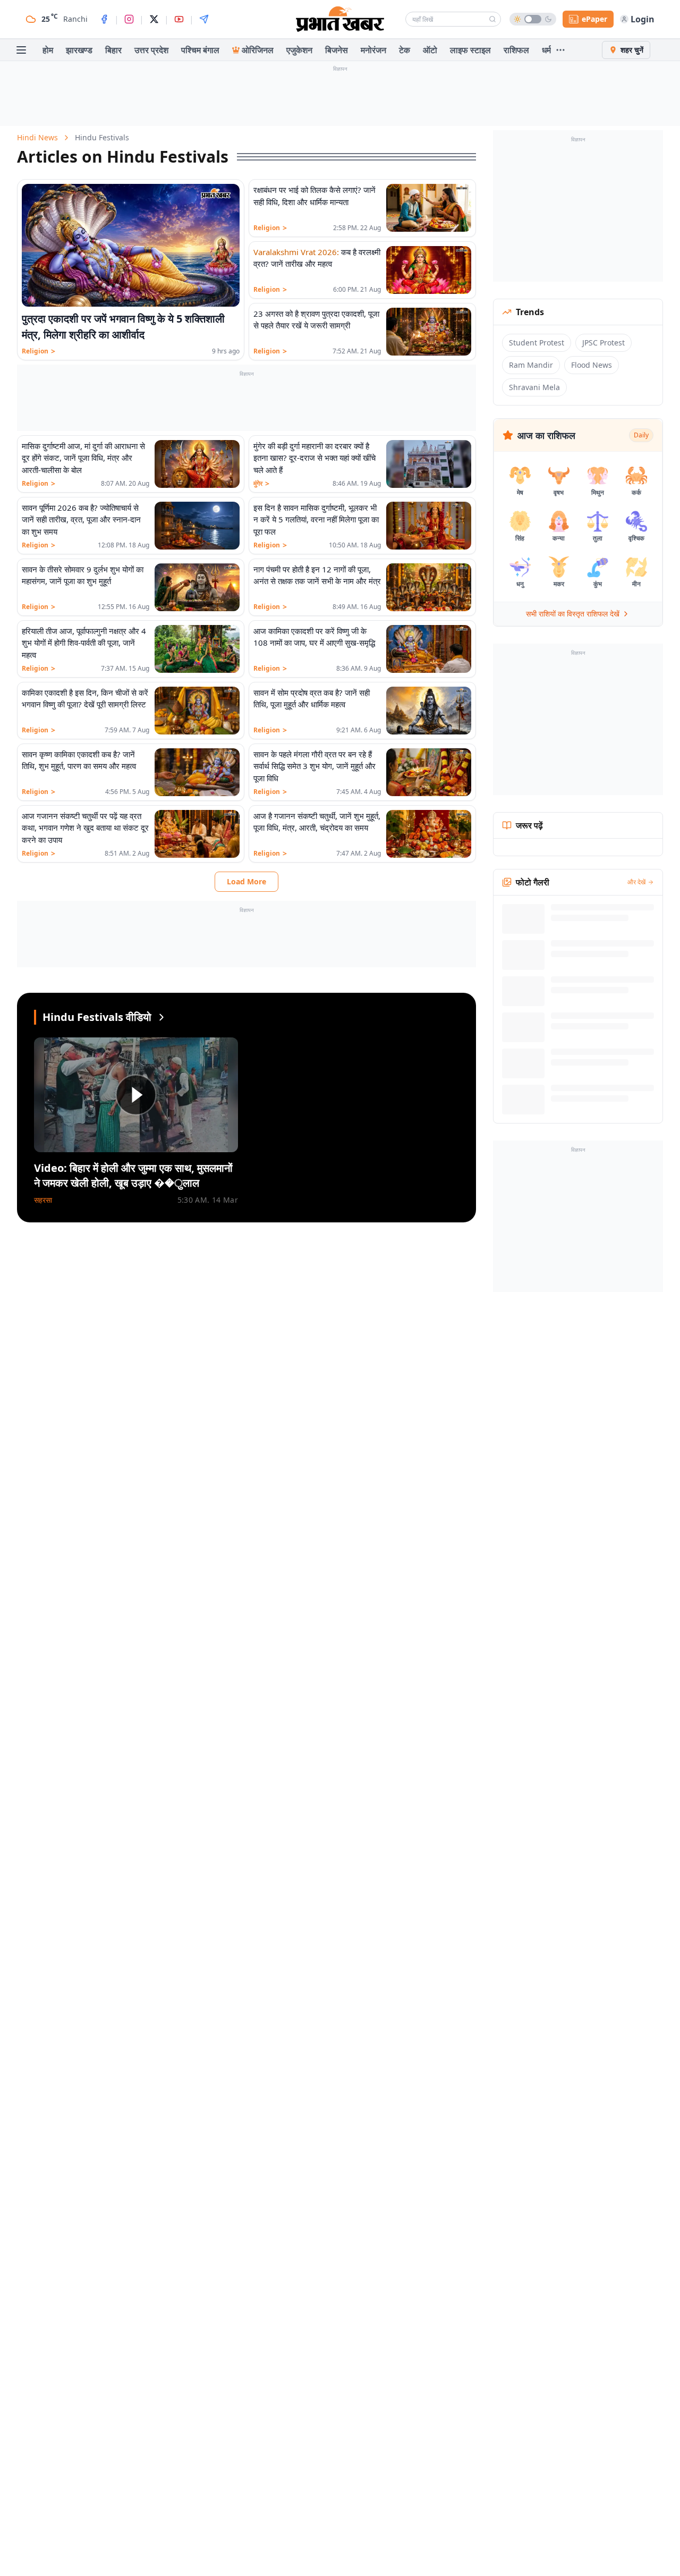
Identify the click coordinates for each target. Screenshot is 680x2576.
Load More (246, 881)
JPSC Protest (603, 343)
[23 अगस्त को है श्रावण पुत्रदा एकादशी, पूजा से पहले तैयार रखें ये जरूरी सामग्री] (429, 332)
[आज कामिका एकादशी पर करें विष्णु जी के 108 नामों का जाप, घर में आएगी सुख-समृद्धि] (429, 649)
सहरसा (43, 1200)
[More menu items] (560, 50)
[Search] (492, 19)
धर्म (546, 50)
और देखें (636, 882)
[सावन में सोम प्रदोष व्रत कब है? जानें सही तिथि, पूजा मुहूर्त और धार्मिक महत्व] (429, 711)
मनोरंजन (373, 50)
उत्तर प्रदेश (151, 50)
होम (48, 50)
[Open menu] (21, 50)
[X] (154, 19)
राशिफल (516, 50)
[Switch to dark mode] (533, 19)
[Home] (340, 19)
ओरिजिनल (258, 50)
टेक (405, 50)
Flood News (592, 365)
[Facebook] (104, 19)
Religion (39, 351)
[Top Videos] (161, 1017)
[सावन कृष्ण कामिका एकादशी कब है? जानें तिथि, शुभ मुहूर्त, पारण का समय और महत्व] (197, 772)
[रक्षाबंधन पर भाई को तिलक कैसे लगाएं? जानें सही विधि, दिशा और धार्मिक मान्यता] (429, 208)
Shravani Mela (534, 387)
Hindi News (37, 137)
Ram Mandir (531, 365)
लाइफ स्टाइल (470, 50)
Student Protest (537, 343)
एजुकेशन (299, 50)
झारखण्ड (79, 50)
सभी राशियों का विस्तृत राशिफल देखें (573, 614)
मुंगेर (261, 484)
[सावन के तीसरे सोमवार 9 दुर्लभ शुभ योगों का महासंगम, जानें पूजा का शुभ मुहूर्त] (197, 587)
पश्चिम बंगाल (200, 50)
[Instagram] (129, 19)
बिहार (113, 50)
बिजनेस (337, 50)
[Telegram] (204, 19)
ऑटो (430, 50)
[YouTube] (179, 19)
